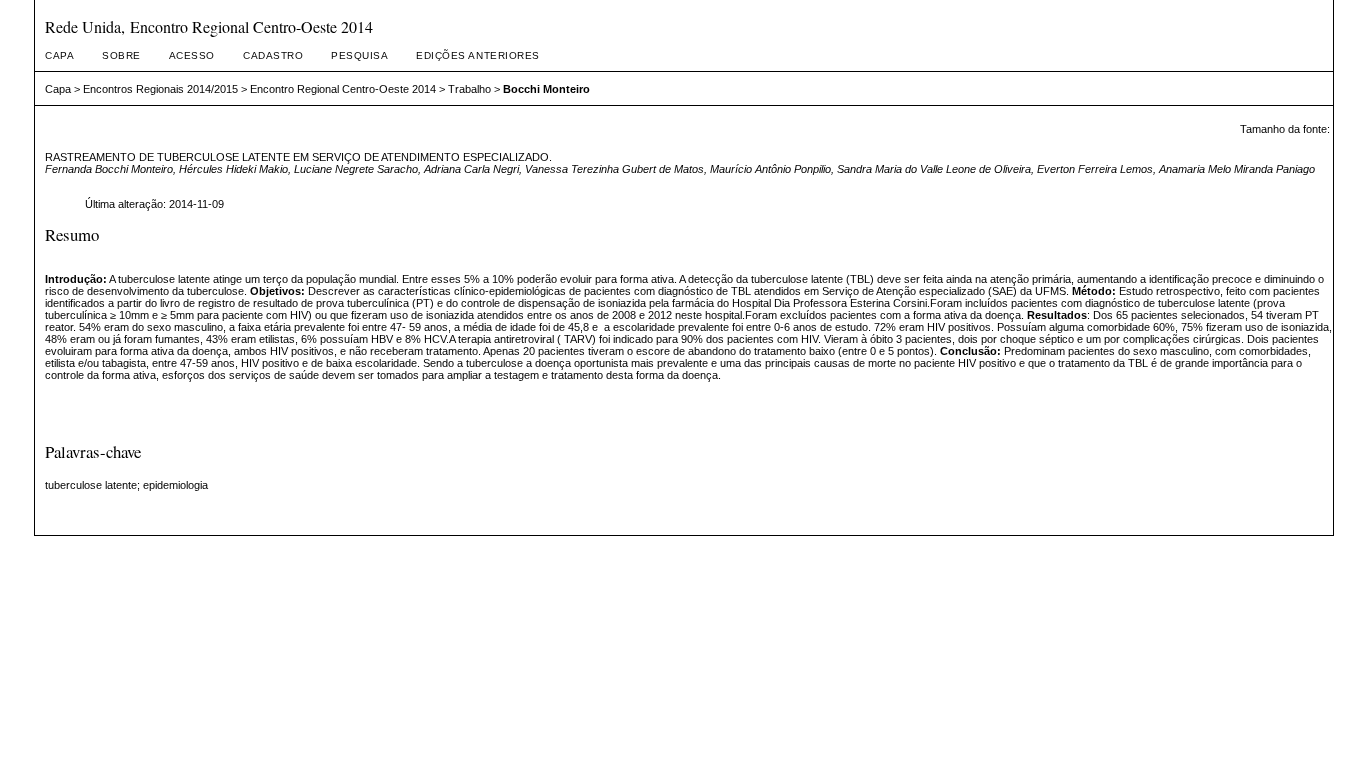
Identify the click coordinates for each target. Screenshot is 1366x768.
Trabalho (469, 89)
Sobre (121, 55)
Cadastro (273, 55)
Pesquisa (359, 55)
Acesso (192, 55)
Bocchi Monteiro (546, 89)
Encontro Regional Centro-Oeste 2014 (343, 89)
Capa (59, 55)
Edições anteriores (477, 55)
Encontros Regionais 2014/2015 (160, 89)
